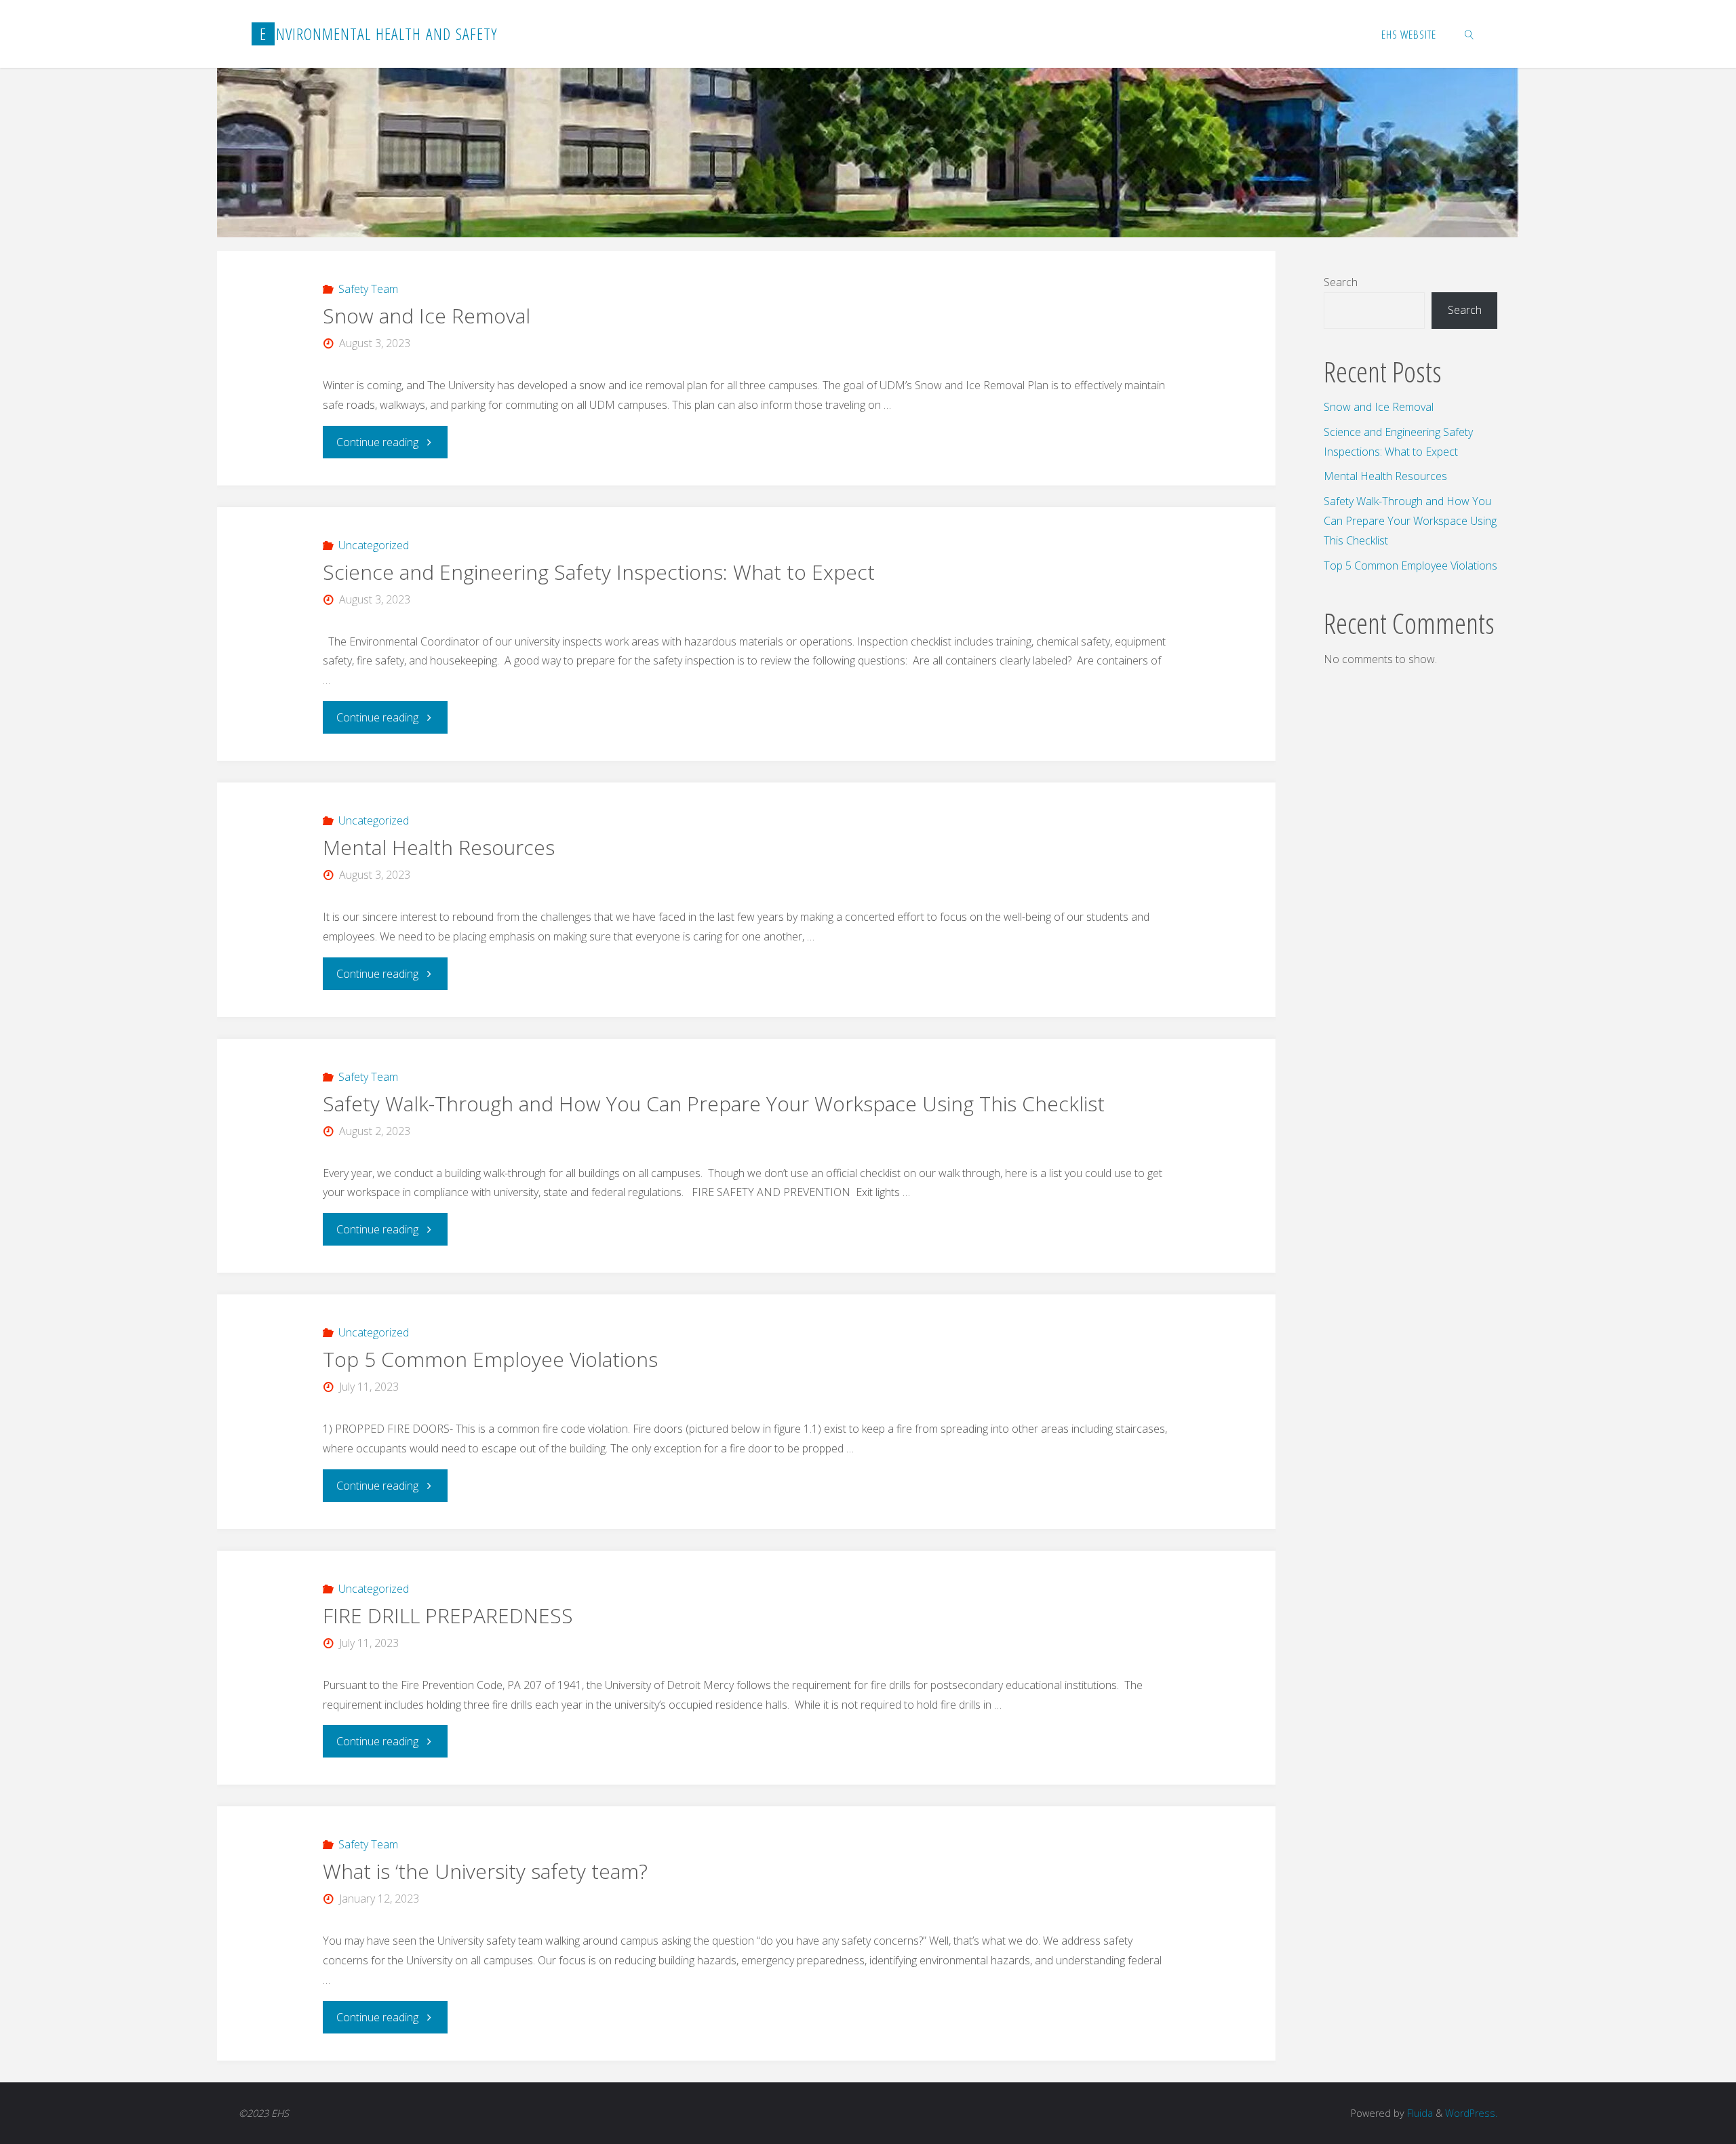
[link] (1469, 34)
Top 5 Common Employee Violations (490, 1359)
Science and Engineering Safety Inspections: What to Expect (601, 572)
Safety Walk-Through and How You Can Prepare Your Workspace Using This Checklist (714, 1104)
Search (1341, 282)
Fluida (1419, 2113)
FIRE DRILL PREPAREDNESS (451, 1615)
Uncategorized (374, 545)
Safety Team (368, 289)
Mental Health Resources (441, 847)
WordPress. (1471, 2113)
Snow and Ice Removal (429, 316)
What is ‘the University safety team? (485, 1871)
